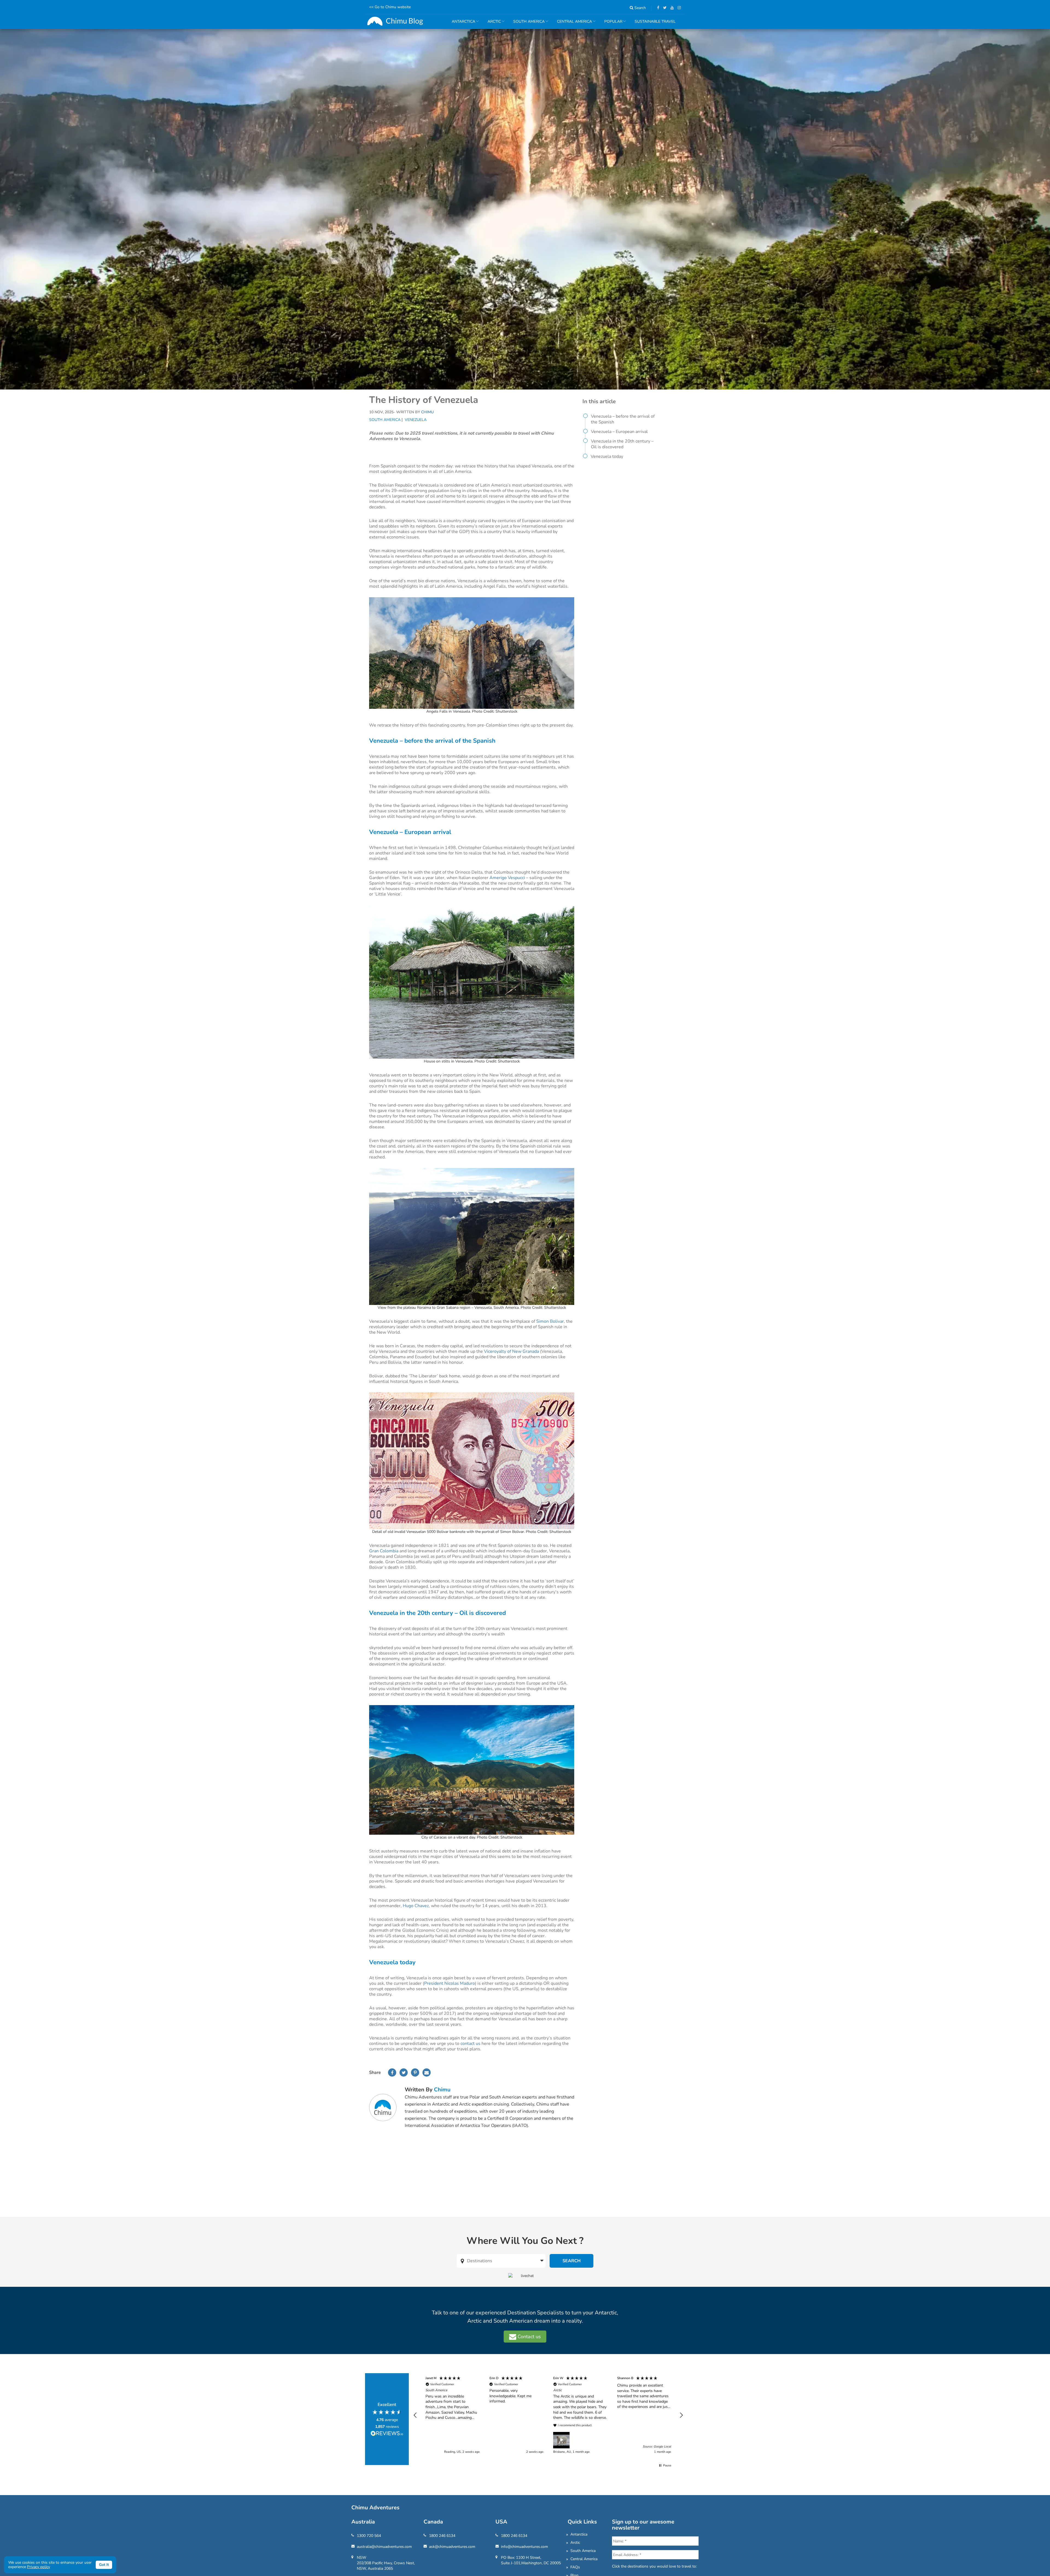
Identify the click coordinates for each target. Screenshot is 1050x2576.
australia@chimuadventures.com (384, 2547)
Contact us (529, 2337)
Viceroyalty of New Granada (511, 1351)
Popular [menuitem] (611, 24)
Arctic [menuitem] (492, 24)
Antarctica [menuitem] (461, 24)
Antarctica (579, 2534)
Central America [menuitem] (572, 24)
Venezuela (416, 420)
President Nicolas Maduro (450, 1983)
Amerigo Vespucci (508, 878)
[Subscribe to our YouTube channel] (671, 8)
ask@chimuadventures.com (452, 2547)
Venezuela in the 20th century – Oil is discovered (622, 444)
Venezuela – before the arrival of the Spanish (623, 419)
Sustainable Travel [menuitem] (655, 21)
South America (385, 420)
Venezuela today (607, 456)
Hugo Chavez (416, 1906)
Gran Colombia (384, 1551)
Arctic (575, 2543)
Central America (584, 2559)
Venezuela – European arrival (619, 432)
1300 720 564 (369, 2536)
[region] (548, 2415)
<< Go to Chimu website (390, 7)
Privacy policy (39, 2567)
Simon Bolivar (550, 1321)
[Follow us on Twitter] (663, 8)
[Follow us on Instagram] (678, 8)
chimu (442, 2090)
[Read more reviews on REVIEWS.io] (387, 2434)
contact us (470, 2044)
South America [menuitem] (527, 24)
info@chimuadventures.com (524, 2547)
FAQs (575, 2567)
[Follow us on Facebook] (657, 8)
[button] (415, 2415)
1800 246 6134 (442, 2536)
